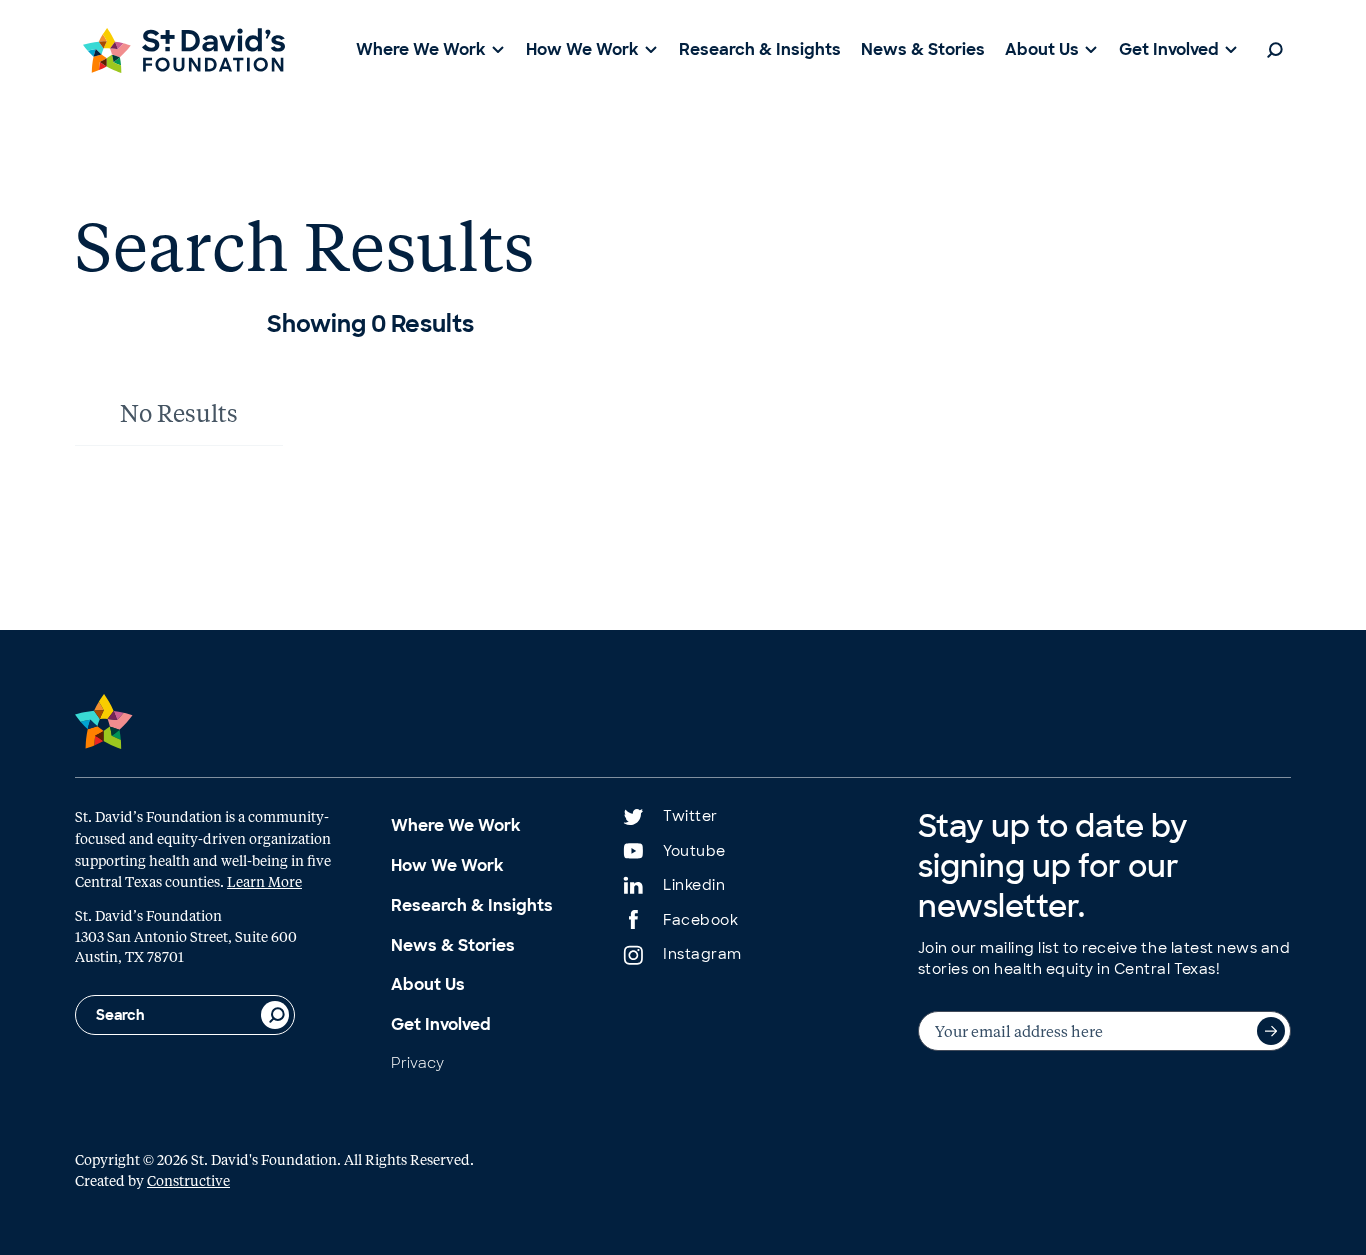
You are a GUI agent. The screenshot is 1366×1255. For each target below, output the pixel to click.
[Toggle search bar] (1275, 50)
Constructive (188, 1180)
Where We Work (456, 825)
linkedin (694, 885)
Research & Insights (472, 905)
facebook (700, 920)
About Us (428, 984)
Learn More (264, 881)
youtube (694, 851)
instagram (702, 954)
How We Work (447, 865)
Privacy (417, 1063)
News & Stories (453, 945)
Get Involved (441, 1024)
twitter (690, 816)
